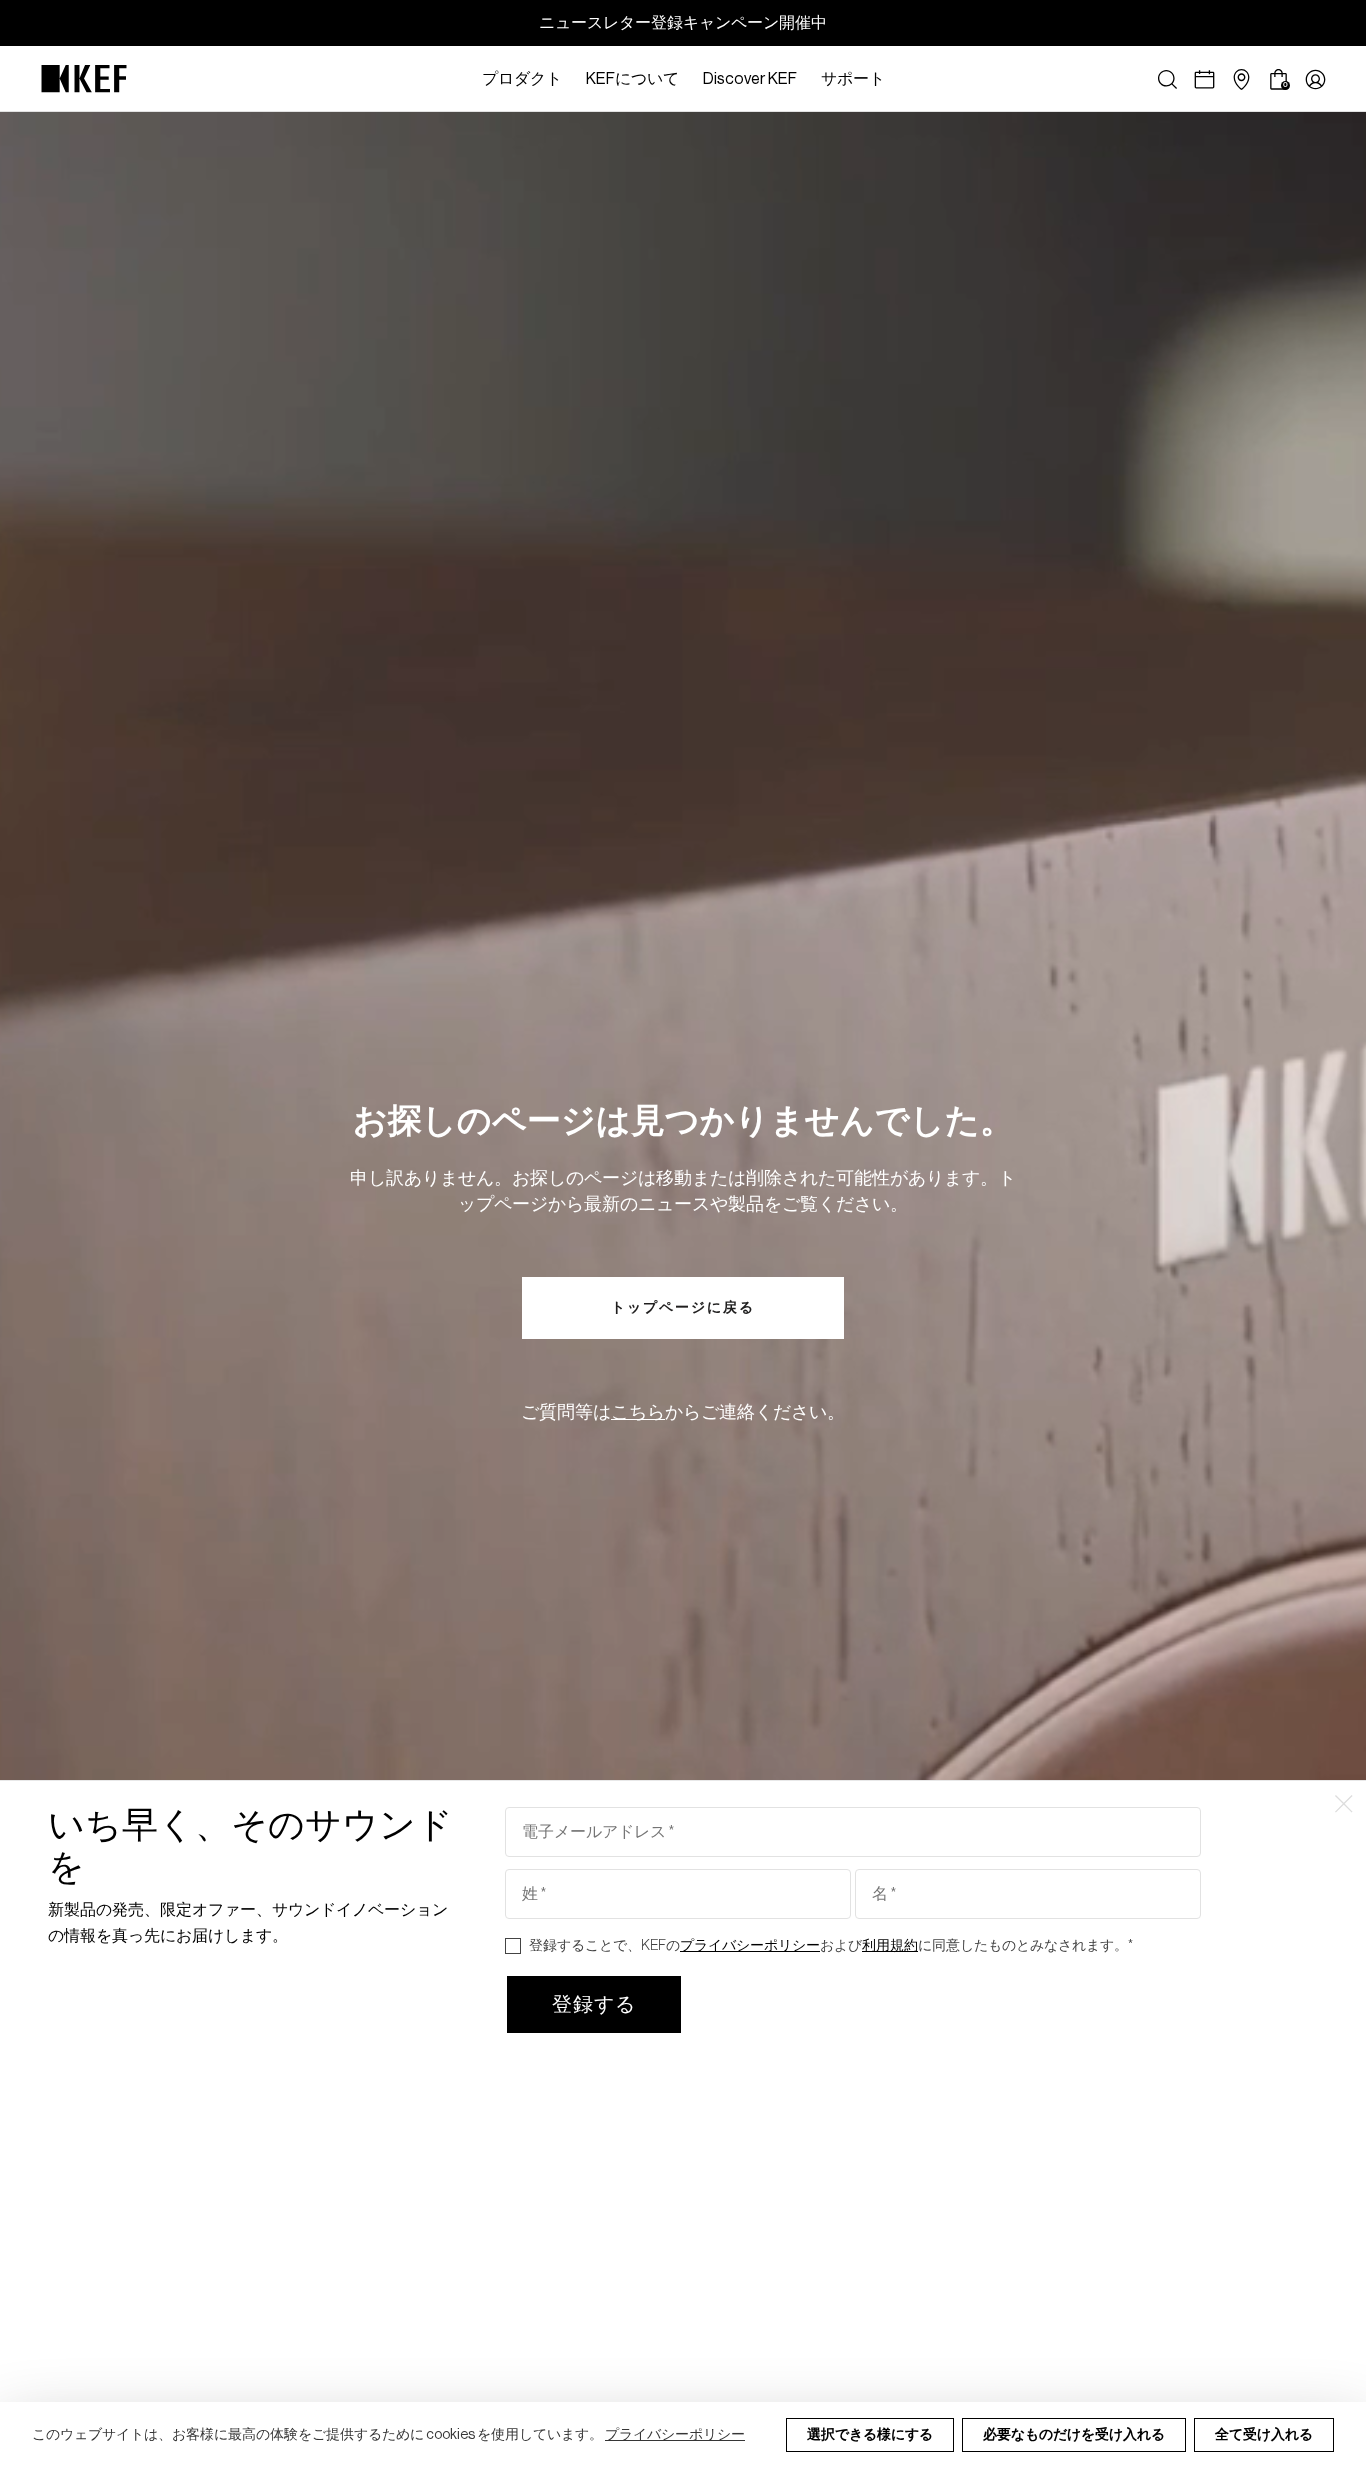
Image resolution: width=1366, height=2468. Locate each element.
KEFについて (632, 79)
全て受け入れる (1264, 2435)
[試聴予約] (1204, 79)
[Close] (907, 79)
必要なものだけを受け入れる (1074, 2435)
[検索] (1167, 79)
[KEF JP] (84, 79)
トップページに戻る (683, 1308)
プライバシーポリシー (675, 2435)
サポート (853, 79)
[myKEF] (1315, 79)
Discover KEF (750, 79)
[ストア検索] (1241, 79)
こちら (638, 1412)
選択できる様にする (870, 2435)
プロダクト (522, 79)
